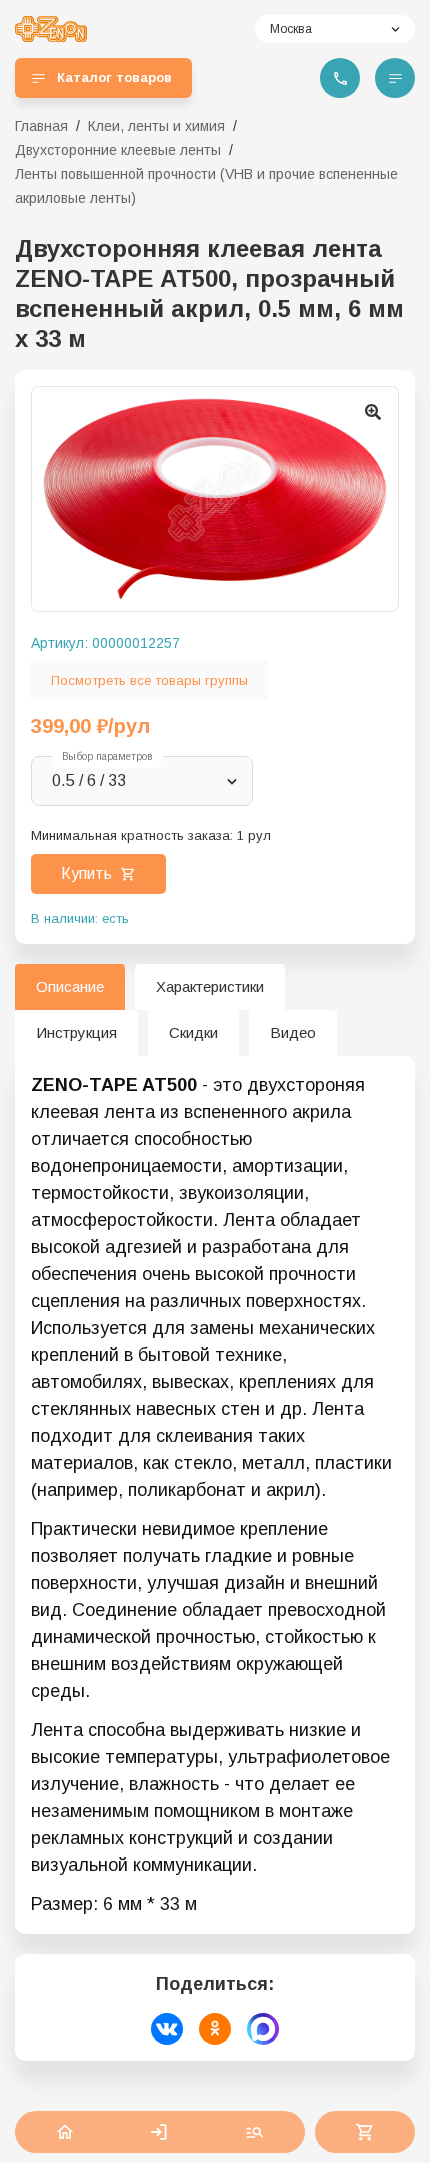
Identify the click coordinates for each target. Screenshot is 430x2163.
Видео (293, 1032)
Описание (70, 986)
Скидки (193, 1032)
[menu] (395, 78)
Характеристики (210, 986)
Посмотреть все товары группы (149, 680)
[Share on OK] (215, 2029)
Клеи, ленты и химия (156, 126)
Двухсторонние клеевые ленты (118, 150)
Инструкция (76, 1032)
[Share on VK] (167, 2029)
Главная (41, 126)
